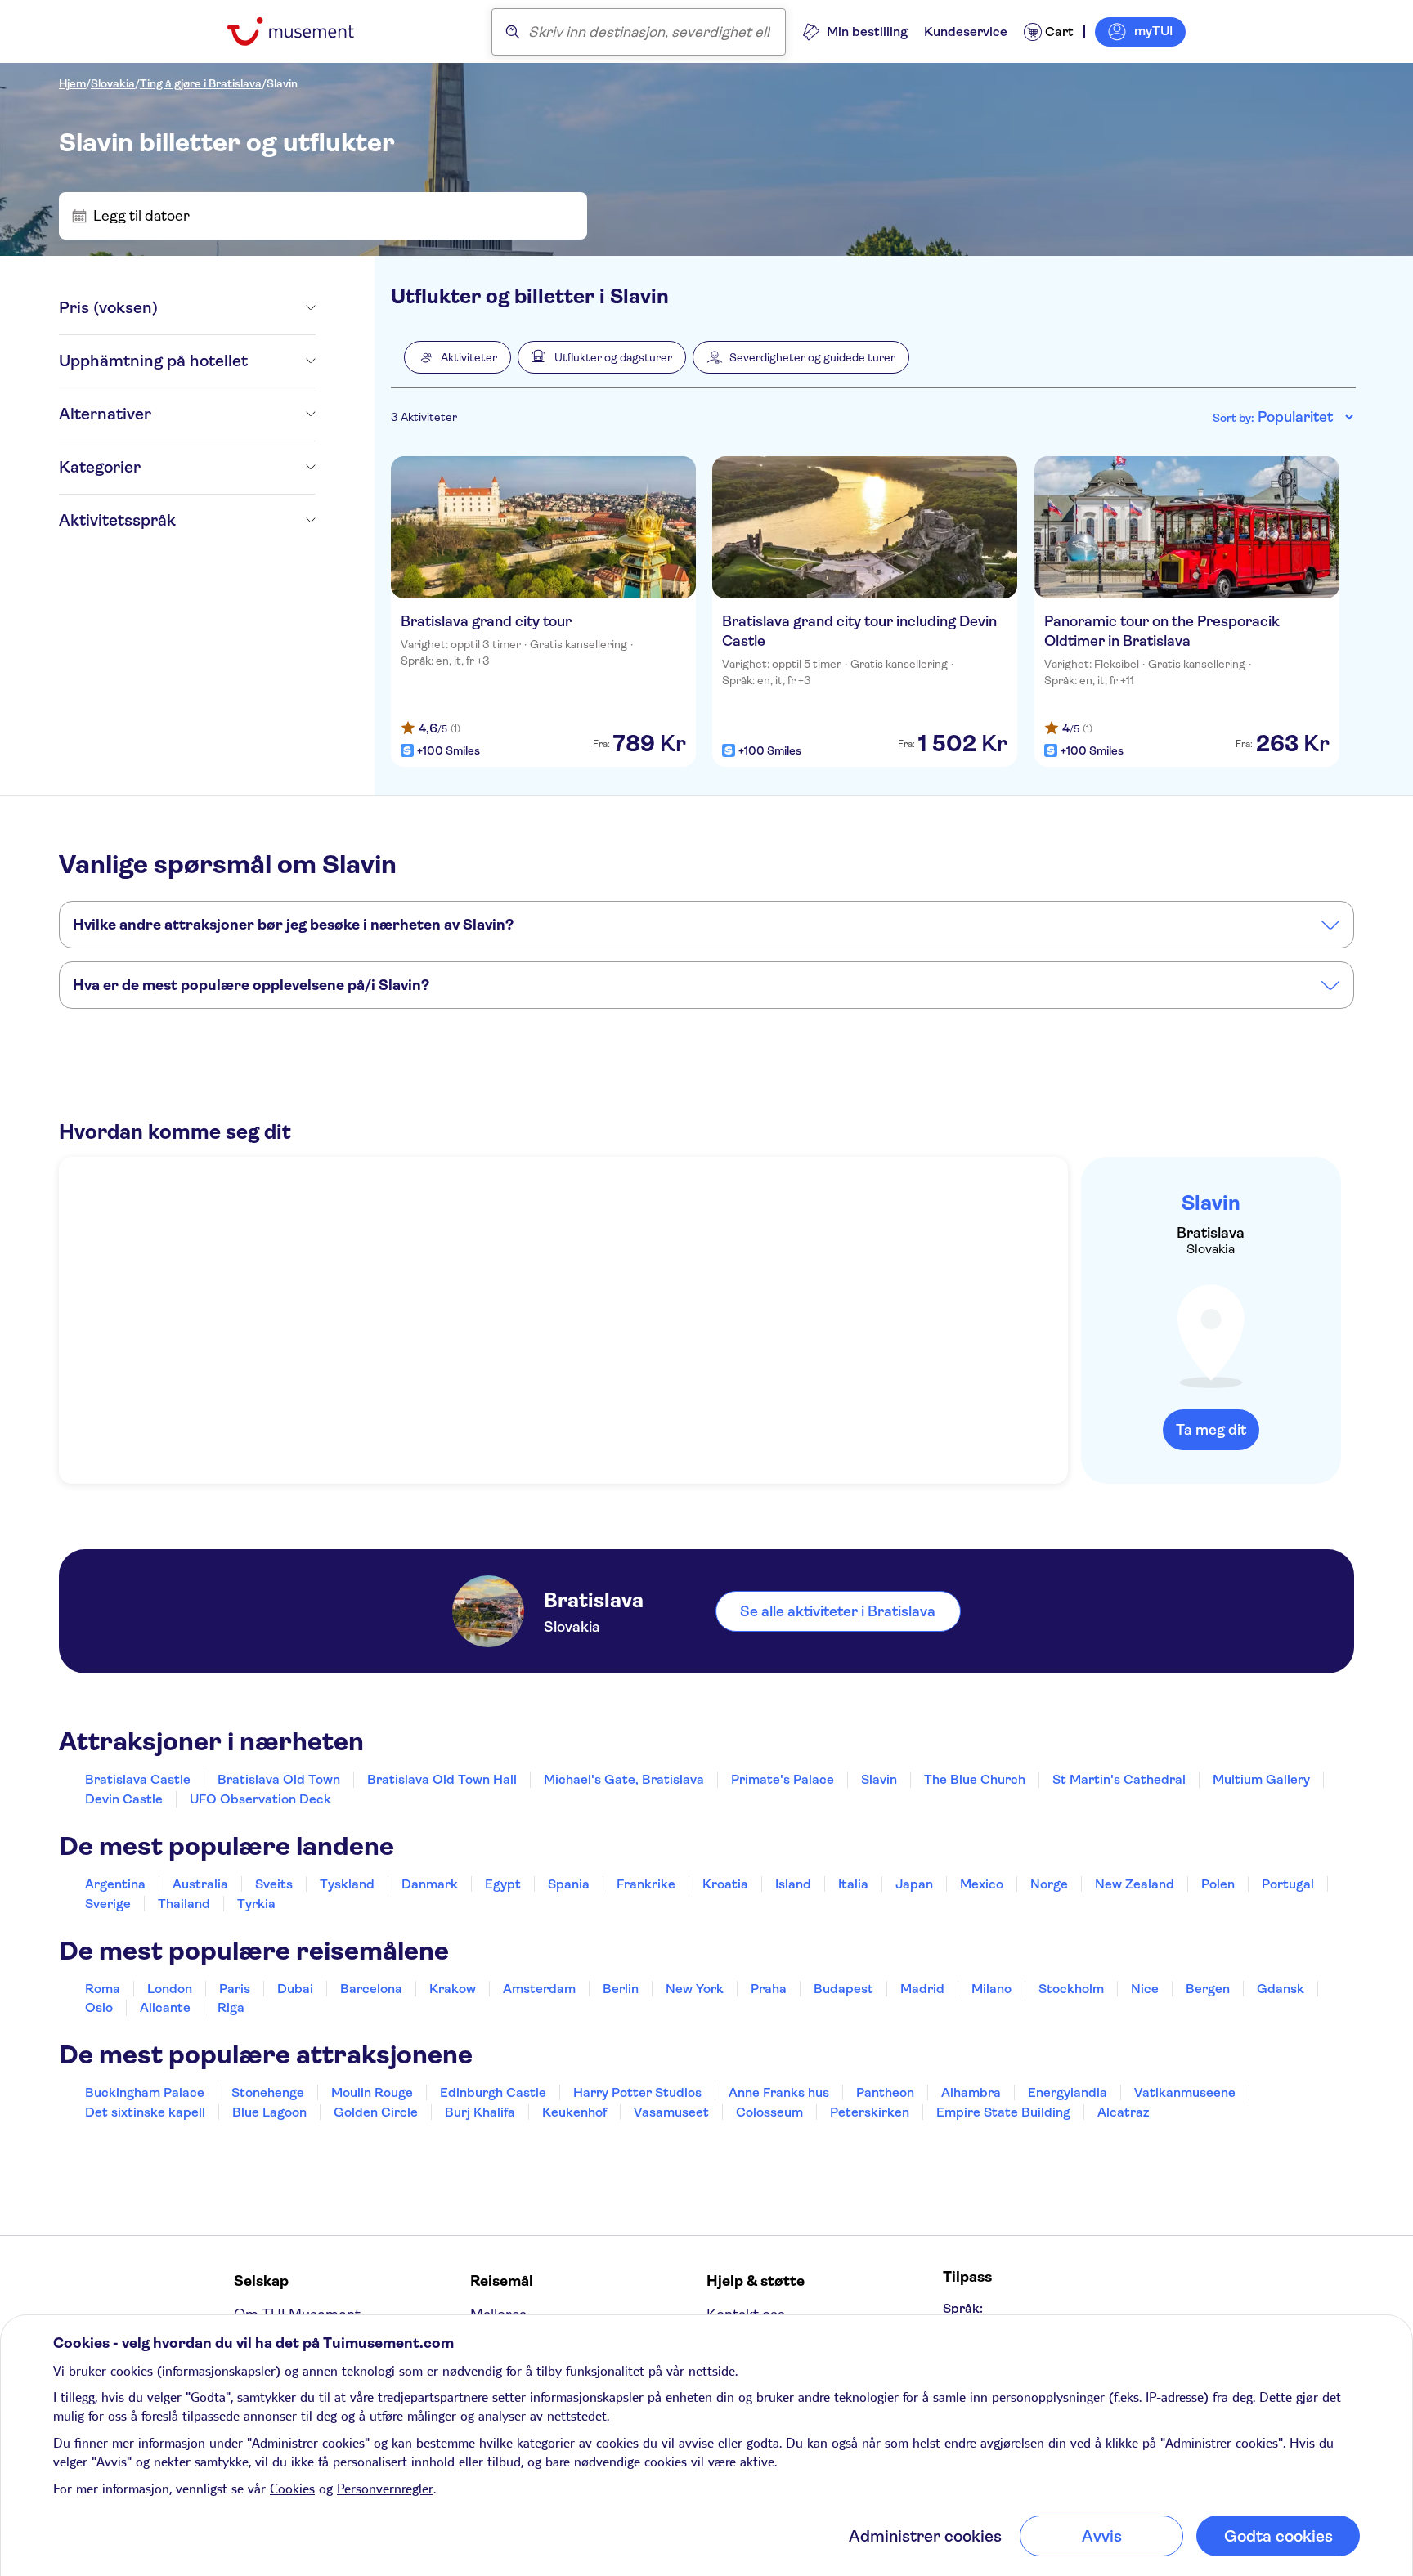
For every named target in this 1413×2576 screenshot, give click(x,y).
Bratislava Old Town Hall (442, 1779)
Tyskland (347, 1884)
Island (793, 1884)
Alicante (165, 2007)
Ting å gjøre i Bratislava (201, 83)
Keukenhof (574, 2112)
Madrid (922, 1989)
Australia (200, 1884)
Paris (235, 1989)
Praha (769, 1989)
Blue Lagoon (269, 2112)
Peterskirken (870, 2112)
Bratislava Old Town (279, 1779)
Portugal (1288, 1884)
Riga (231, 2007)
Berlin (621, 1989)
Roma (103, 1989)
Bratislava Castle (138, 1779)
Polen (1218, 1884)
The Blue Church (975, 1779)
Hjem (72, 83)
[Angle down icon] (237, 308)
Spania (569, 1884)
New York (695, 1989)
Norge (1049, 1884)
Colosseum (769, 2112)
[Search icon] (513, 32)
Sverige (108, 1904)
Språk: (963, 2308)
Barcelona (371, 1989)
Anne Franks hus (779, 2092)
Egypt (503, 1884)
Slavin (282, 83)
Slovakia (113, 83)
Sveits (274, 1884)
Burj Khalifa (480, 2112)
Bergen (1208, 1989)
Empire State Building (1003, 2112)
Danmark (430, 1884)
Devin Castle (124, 1799)
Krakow (453, 1989)
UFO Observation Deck (260, 1799)
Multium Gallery (1261, 1779)
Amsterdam (539, 1989)
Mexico (982, 1884)
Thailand (184, 1904)
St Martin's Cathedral (1119, 1779)
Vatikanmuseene (1185, 2092)
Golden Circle (376, 2112)
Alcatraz (1123, 2112)
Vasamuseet (671, 2112)
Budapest (843, 1989)
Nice (1145, 1989)
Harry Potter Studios (637, 2092)
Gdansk (1281, 1989)
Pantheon (885, 2092)
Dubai (295, 1989)
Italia (853, 1884)
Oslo (99, 2007)
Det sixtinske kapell (145, 2112)
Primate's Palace (783, 1779)
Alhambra (971, 2092)
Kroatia (725, 1884)
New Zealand (1135, 1884)
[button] (458, 357)
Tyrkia (256, 1904)
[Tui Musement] (303, 31)
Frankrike (646, 1884)
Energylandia (1068, 2092)
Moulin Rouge (372, 2092)
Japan (914, 1884)
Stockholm (1071, 1989)
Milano (991, 1989)
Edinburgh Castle (493, 2092)
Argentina (115, 1884)
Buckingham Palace (145, 2092)
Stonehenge (268, 2092)
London (170, 1989)
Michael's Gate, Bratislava (624, 1779)
